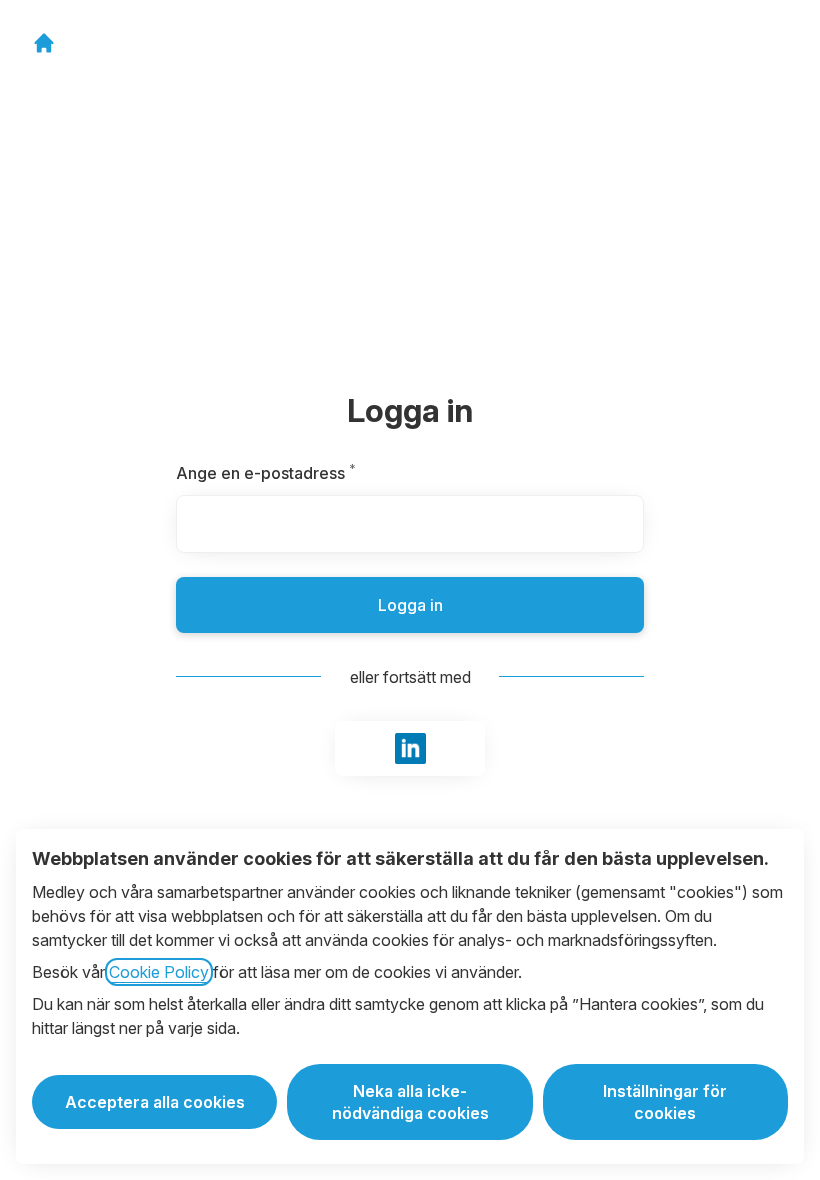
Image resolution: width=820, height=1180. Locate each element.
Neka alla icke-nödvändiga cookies (410, 1102)
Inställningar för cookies (665, 1102)
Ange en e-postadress (314, 473)
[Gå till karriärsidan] (44, 43)
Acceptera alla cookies (155, 1102)
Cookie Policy (159, 972)
